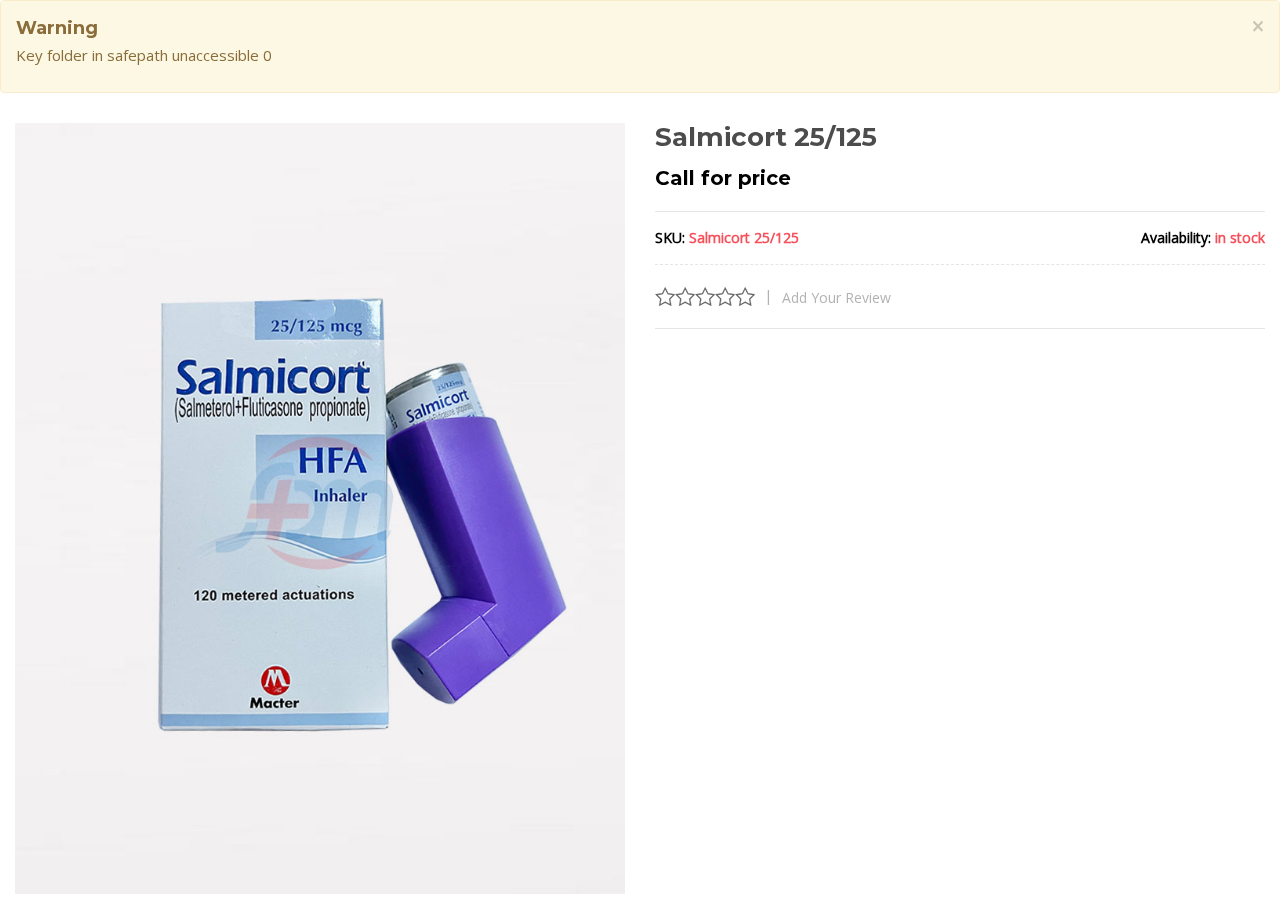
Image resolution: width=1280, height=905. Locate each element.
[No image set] (320, 509)
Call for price (723, 178)
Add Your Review (836, 297)
